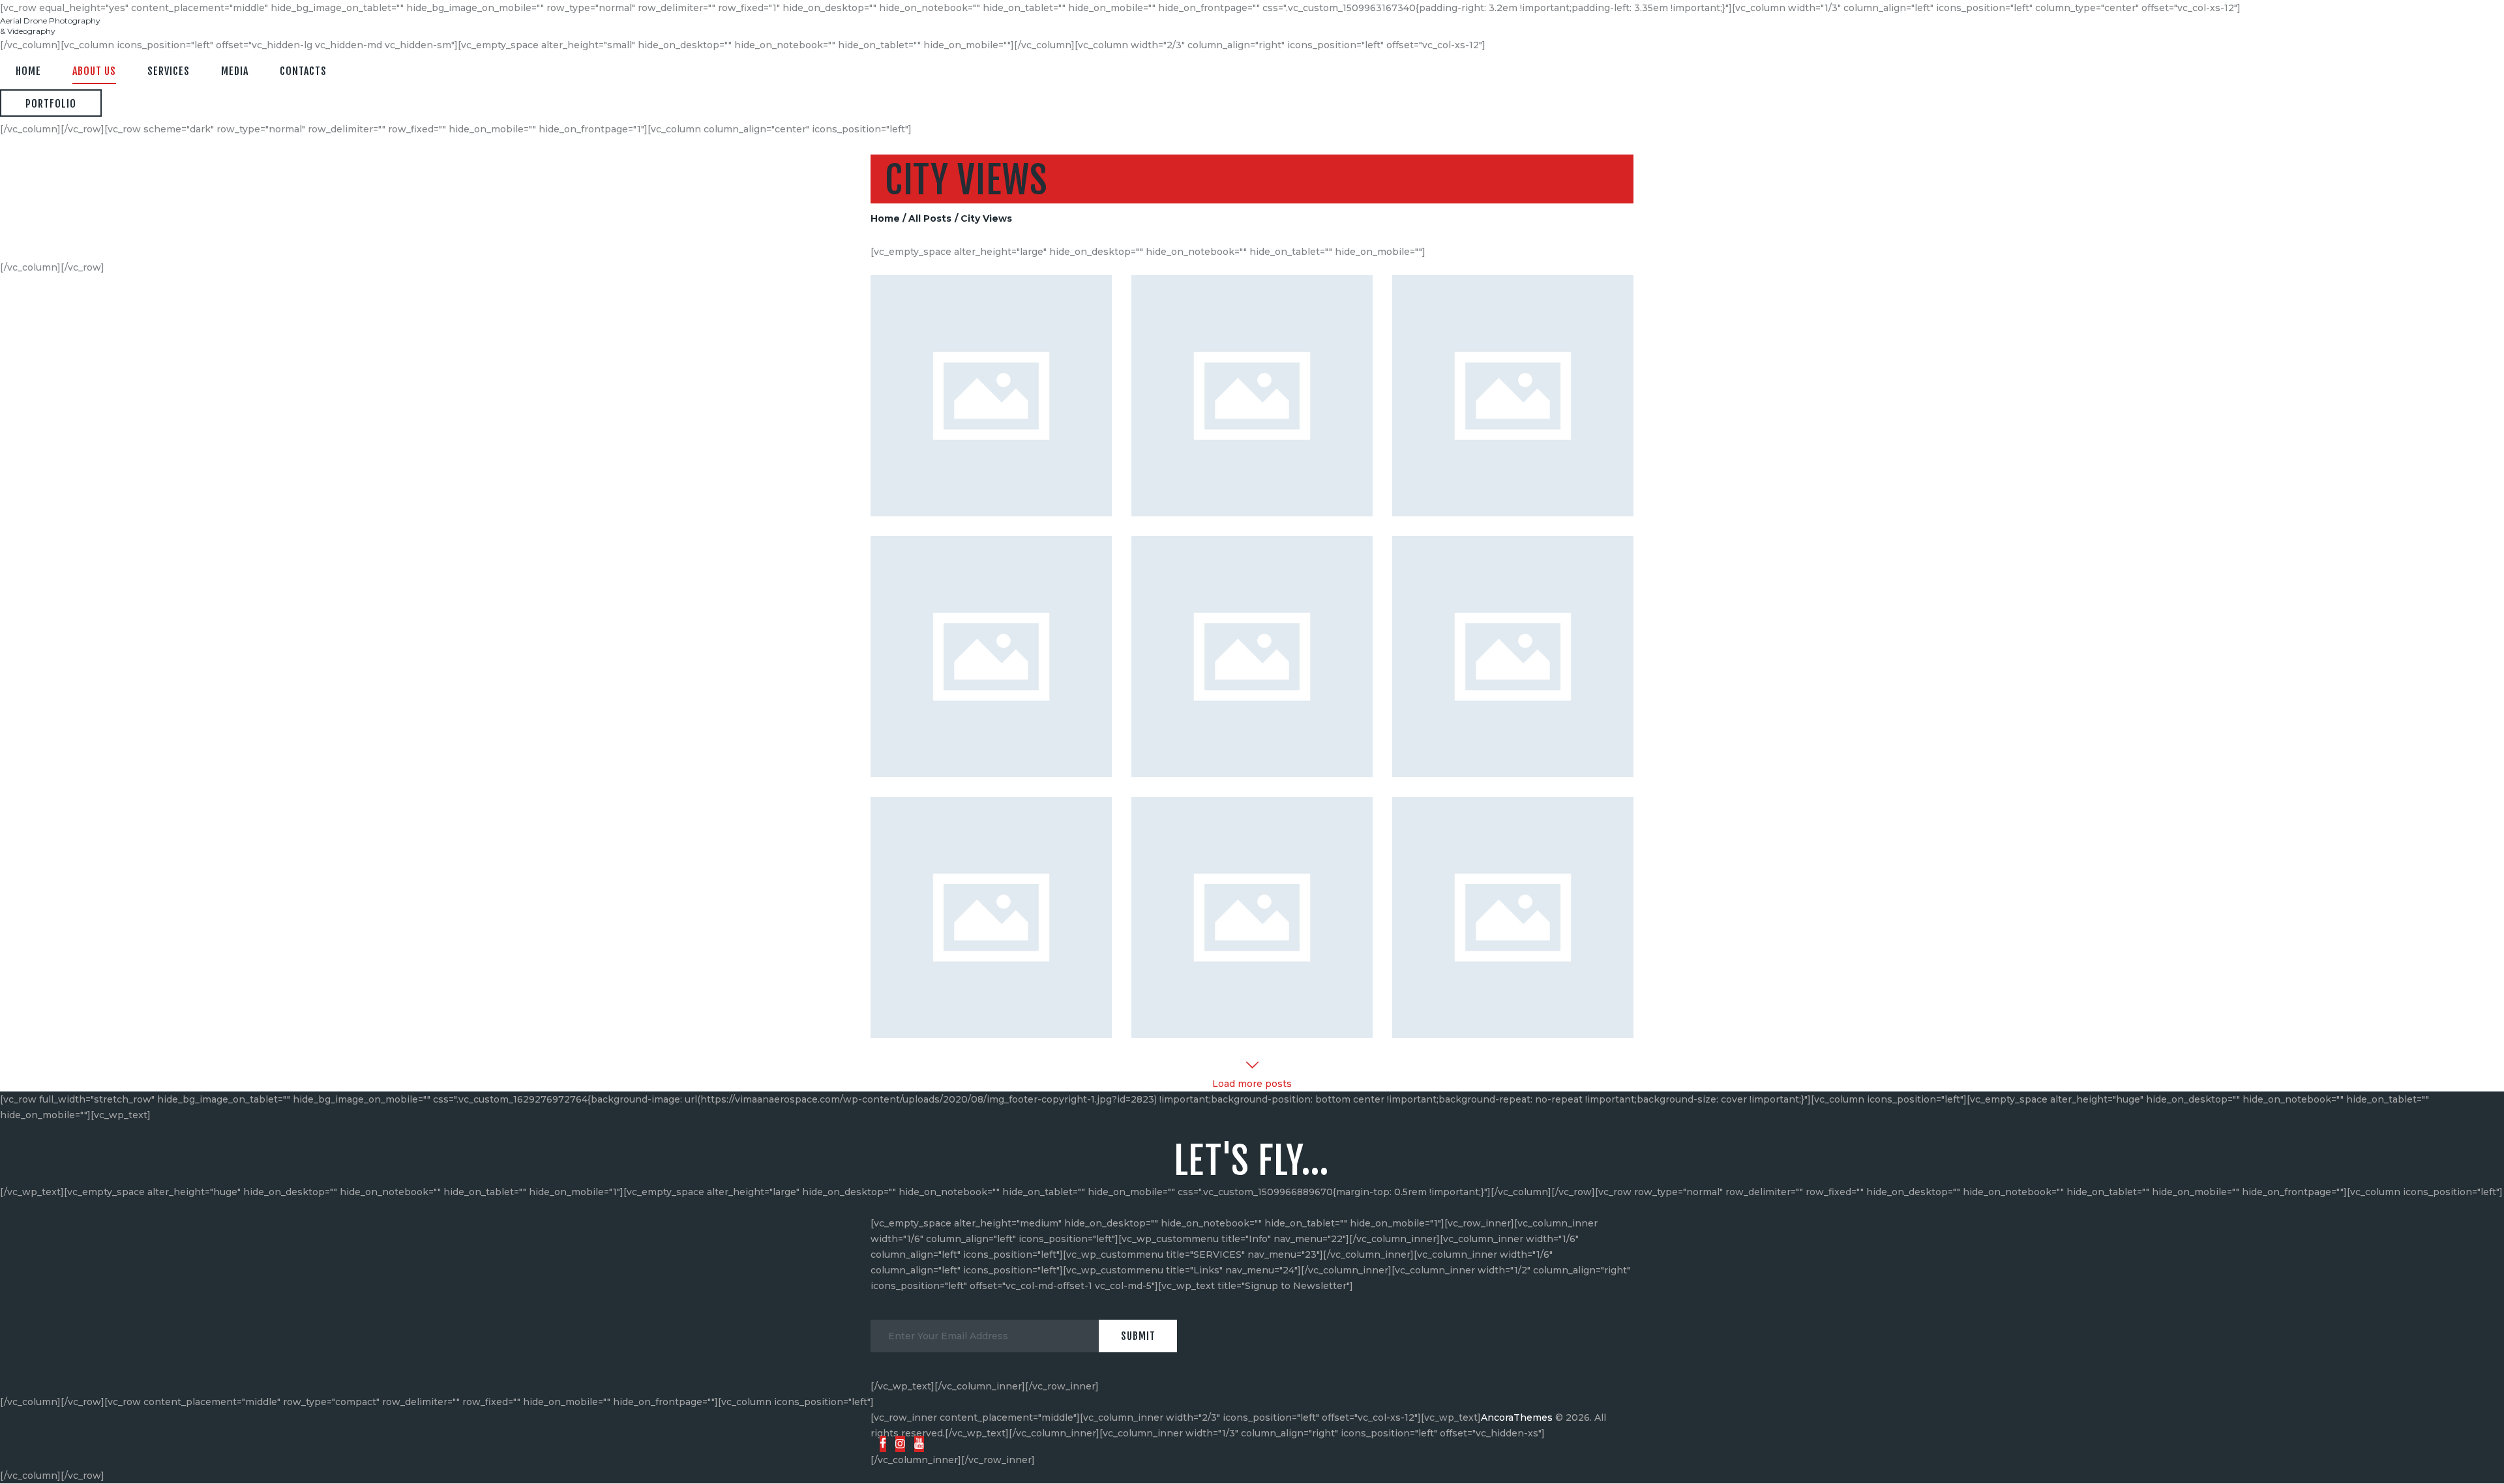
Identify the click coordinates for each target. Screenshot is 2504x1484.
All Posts (930, 218)
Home (885, 218)
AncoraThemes (1517, 1417)
